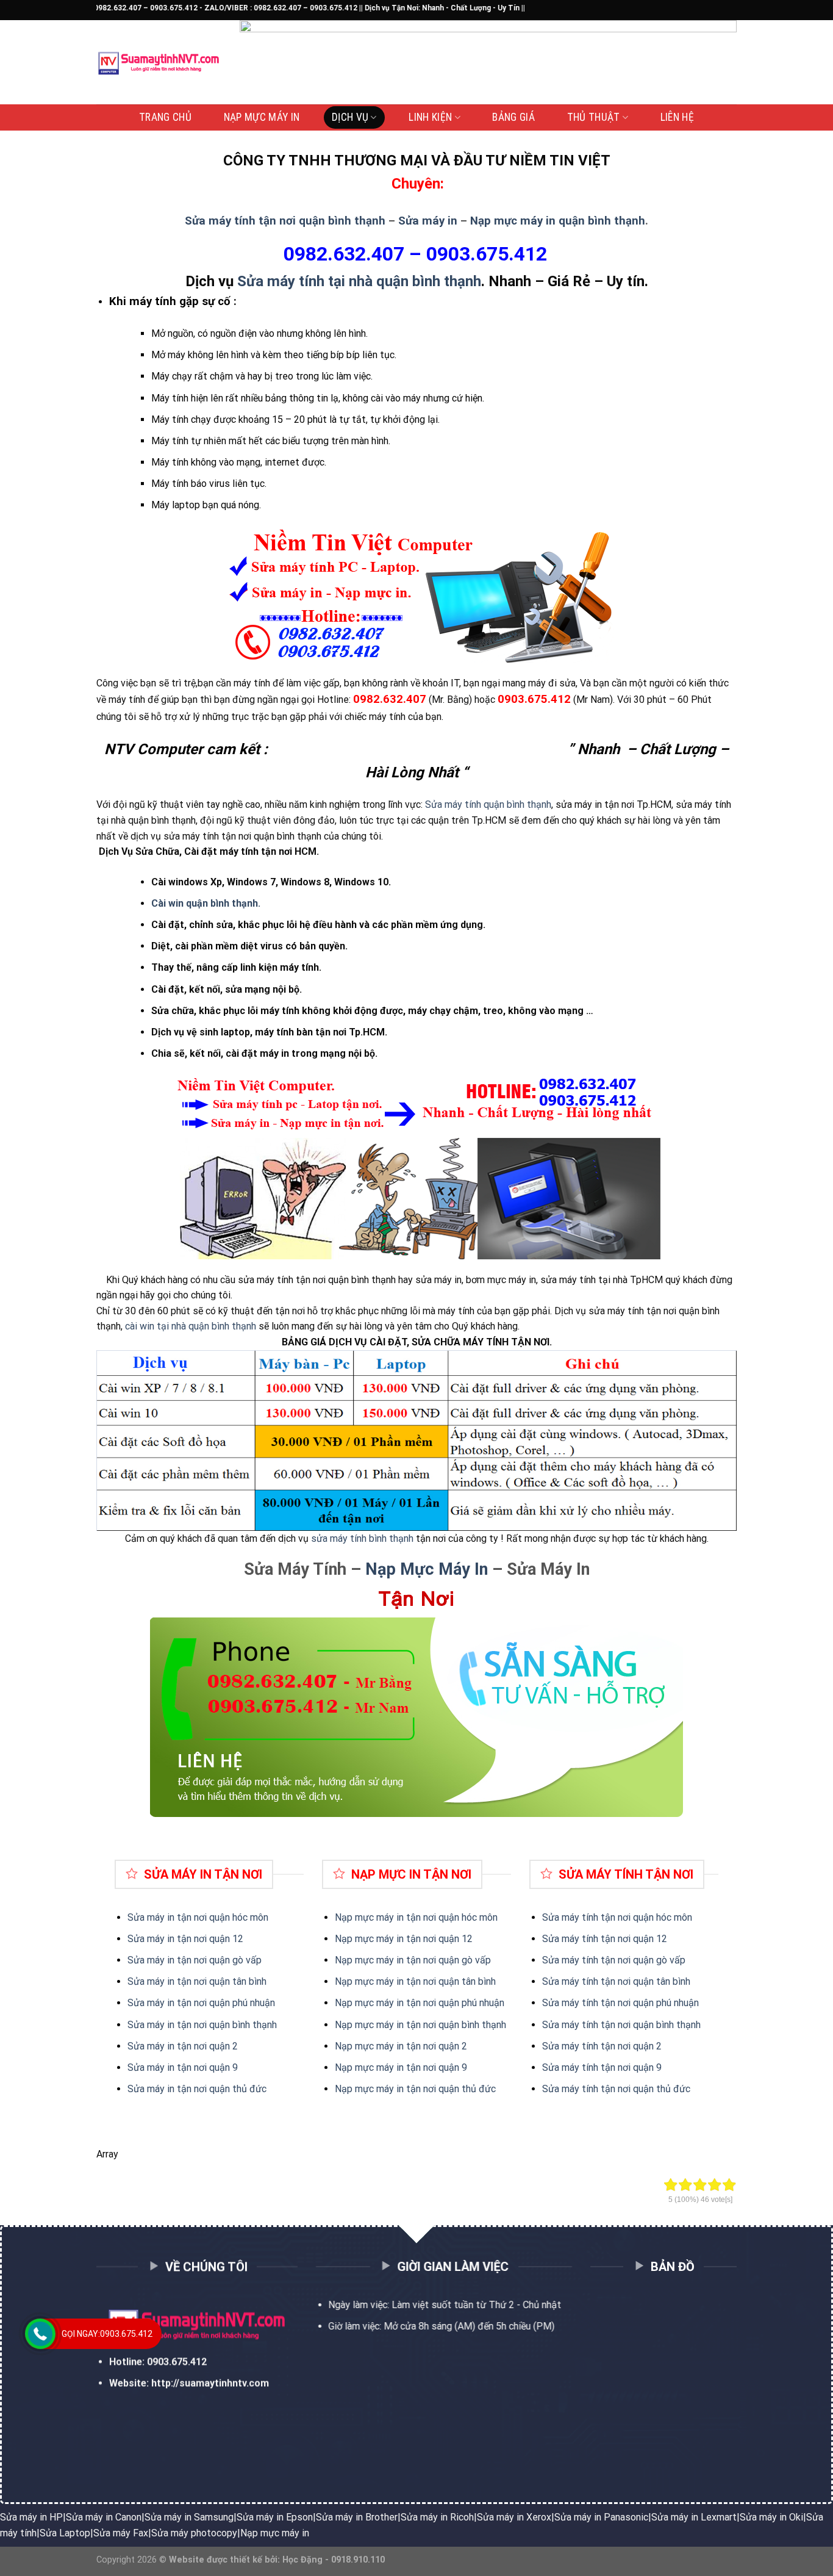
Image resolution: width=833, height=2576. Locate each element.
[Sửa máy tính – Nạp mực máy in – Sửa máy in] (159, 63)
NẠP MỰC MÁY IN (262, 117)
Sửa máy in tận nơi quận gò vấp (195, 1960)
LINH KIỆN (430, 117)
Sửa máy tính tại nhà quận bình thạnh (359, 281)
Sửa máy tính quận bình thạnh (488, 804)
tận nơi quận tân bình (644, 1981)
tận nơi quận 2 (630, 2046)
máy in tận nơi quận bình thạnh (440, 2025)
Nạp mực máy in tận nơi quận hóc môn (416, 1917)
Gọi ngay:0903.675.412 (107, 2334)
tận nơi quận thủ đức (644, 2089)
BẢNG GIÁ (513, 117)
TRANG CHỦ (165, 117)
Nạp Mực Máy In (427, 1569)
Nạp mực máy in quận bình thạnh (558, 221)
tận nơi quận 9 (630, 2067)
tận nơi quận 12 (633, 1939)
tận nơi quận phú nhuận (649, 2003)
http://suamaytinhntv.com (210, 2383)
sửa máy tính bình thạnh (362, 1538)
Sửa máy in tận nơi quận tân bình (197, 1981)
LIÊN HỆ (677, 117)
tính (590, 1939)
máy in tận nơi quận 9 (420, 2067)
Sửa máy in (428, 221)
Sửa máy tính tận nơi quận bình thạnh (285, 221)
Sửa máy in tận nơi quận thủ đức (197, 2089)
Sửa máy (562, 1939)
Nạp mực (354, 1939)
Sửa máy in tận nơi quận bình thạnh (202, 2025)
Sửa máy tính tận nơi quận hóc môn (617, 1917)
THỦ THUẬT (594, 117)
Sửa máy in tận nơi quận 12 (185, 1939)
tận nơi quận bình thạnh (649, 2025)
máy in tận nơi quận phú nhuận (439, 2003)
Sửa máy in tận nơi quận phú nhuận (201, 2003)
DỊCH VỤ (350, 117)
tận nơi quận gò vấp (642, 1960)
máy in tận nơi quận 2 (420, 2046)
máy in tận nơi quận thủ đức (435, 2089)
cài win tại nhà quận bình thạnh (191, 1326)
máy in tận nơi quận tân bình (435, 1981)
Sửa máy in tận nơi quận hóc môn (198, 1917)
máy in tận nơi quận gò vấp (432, 1960)
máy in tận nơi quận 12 (423, 1939)
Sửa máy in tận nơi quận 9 (183, 2067)
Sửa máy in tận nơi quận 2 (183, 2046)
